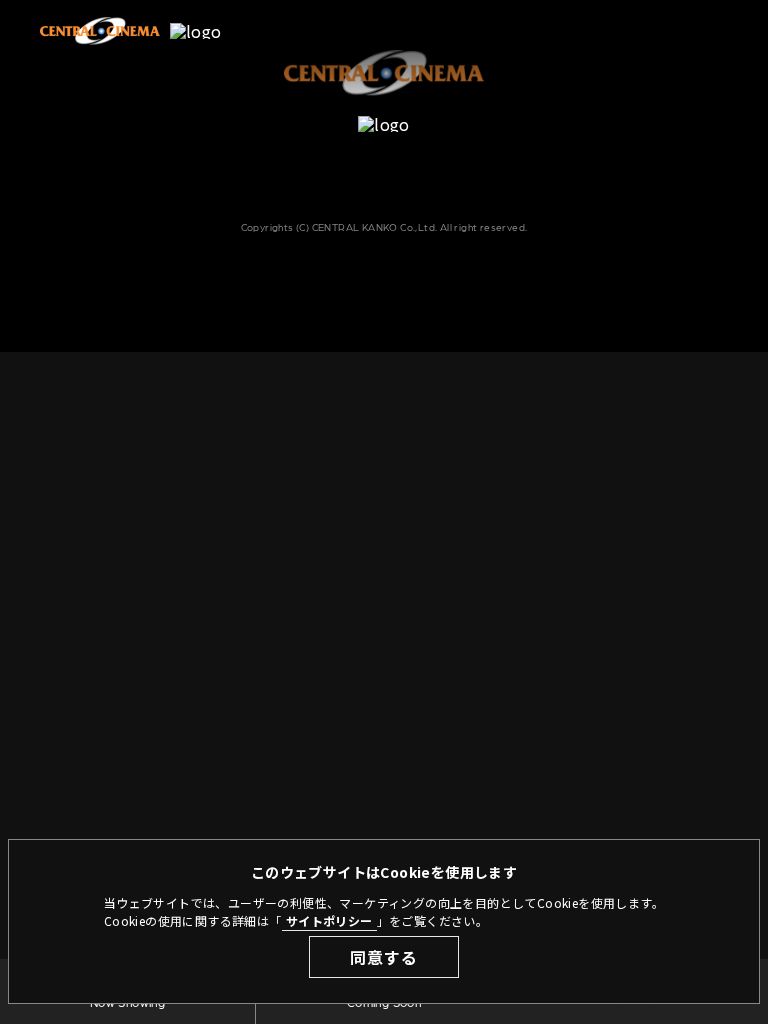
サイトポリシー (329, 920)
